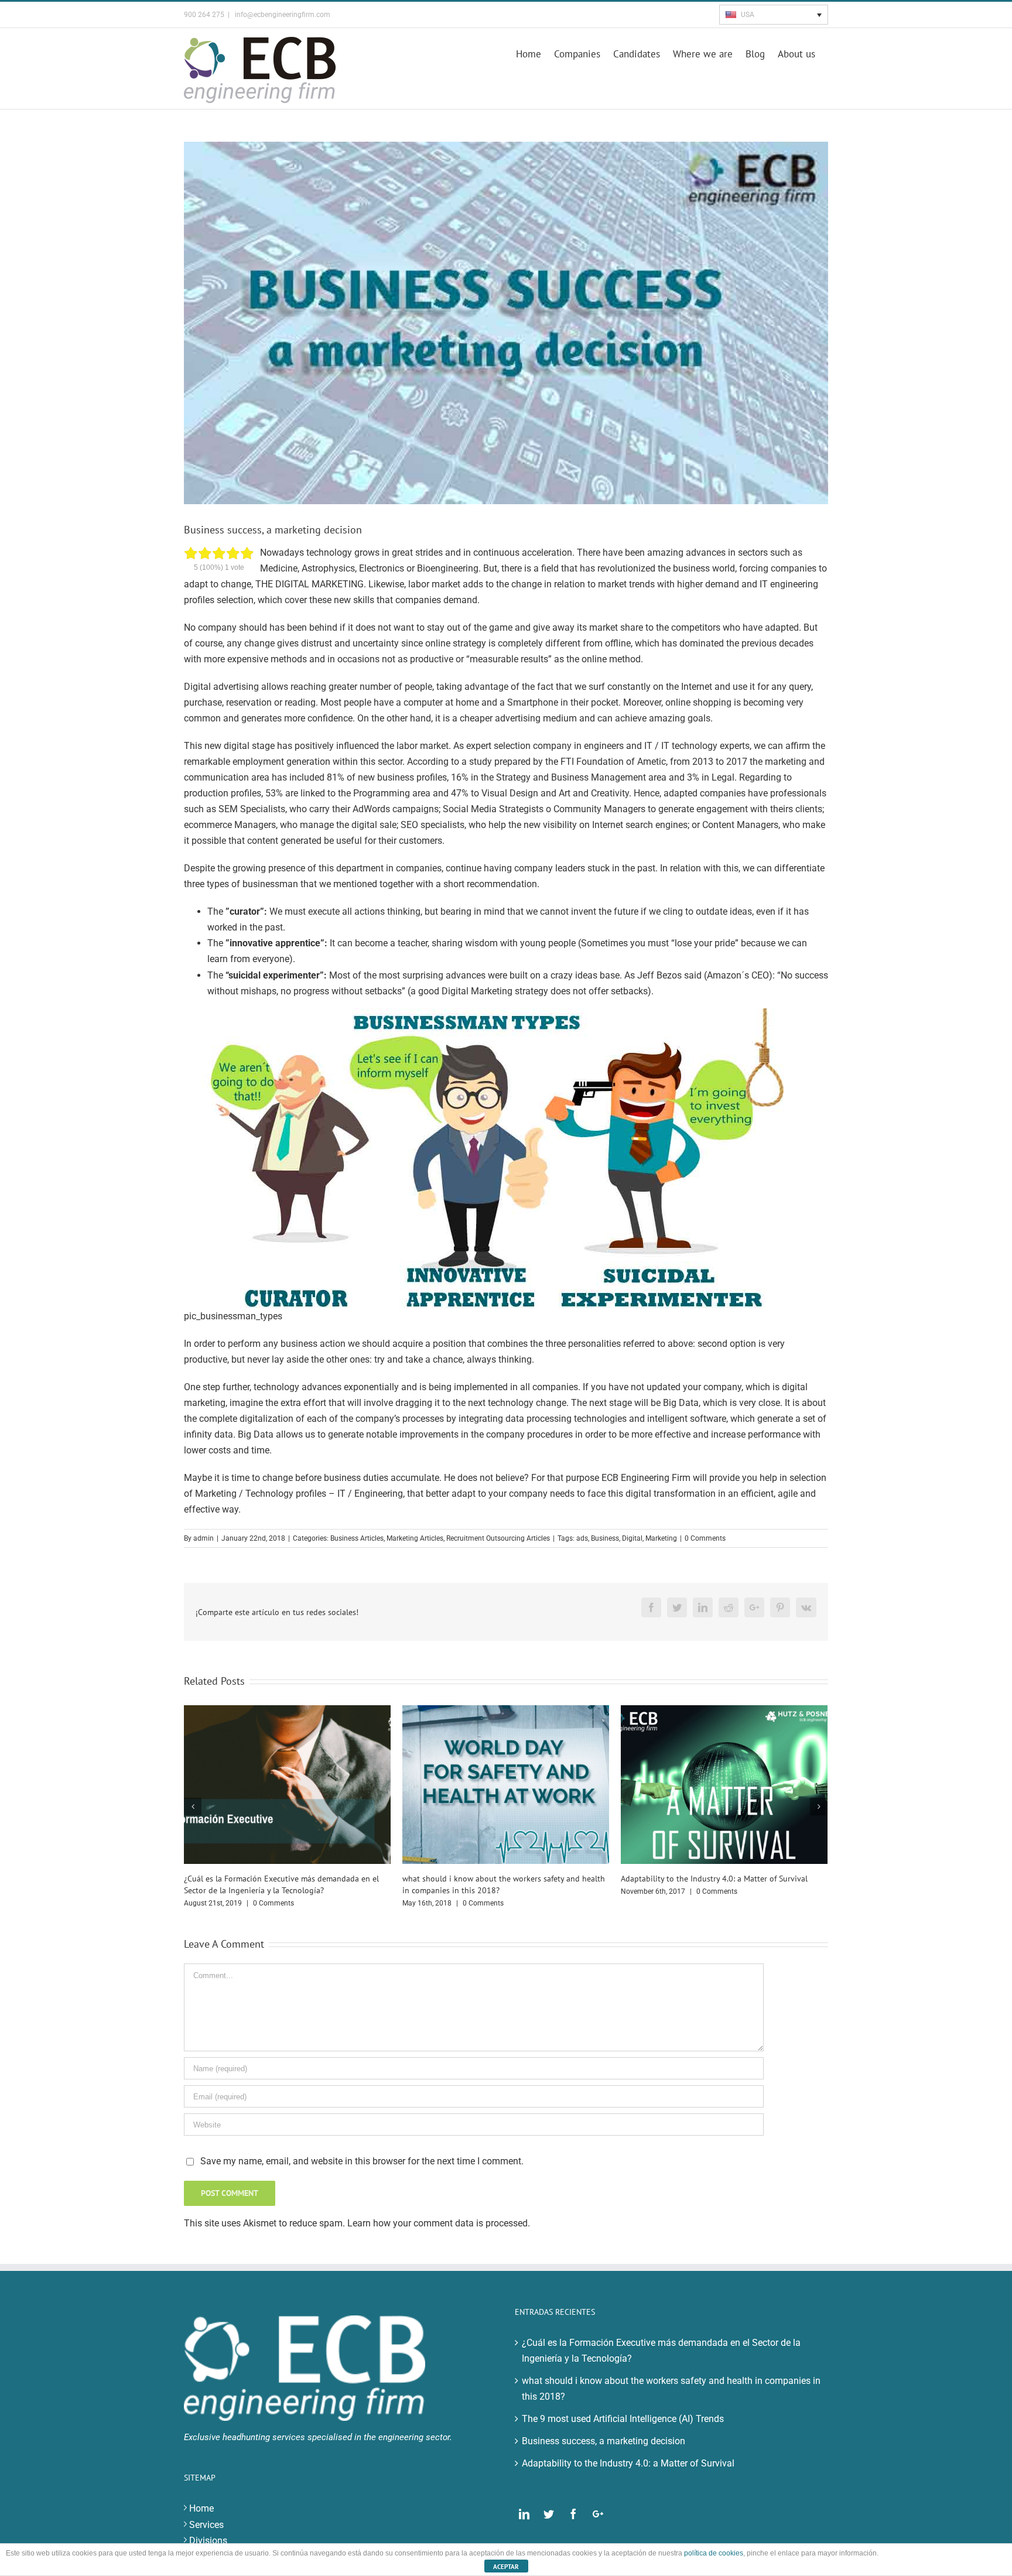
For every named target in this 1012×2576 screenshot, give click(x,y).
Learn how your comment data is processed (437, 2223)
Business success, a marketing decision (604, 2441)
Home (201, 2508)
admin (204, 1538)
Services (206, 2525)
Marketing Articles (415, 1538)
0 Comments (705, 1538)
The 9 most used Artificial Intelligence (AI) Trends (623, 2419)
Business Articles (357, 1538)
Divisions (208, 2541)
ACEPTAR (506, 2567)
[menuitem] (535, 53)
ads (582, 1538)
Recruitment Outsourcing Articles (498, 1538)
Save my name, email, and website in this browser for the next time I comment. (362, 2161)
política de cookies (714, 2553)
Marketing (661, 1538)
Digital (632, 1538)
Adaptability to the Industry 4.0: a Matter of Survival (714, 1879)
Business (605, 1538)
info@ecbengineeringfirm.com (282, 15)
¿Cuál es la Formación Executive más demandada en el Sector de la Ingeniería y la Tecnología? (661, 2351)
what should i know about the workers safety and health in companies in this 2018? (671, 2389)
